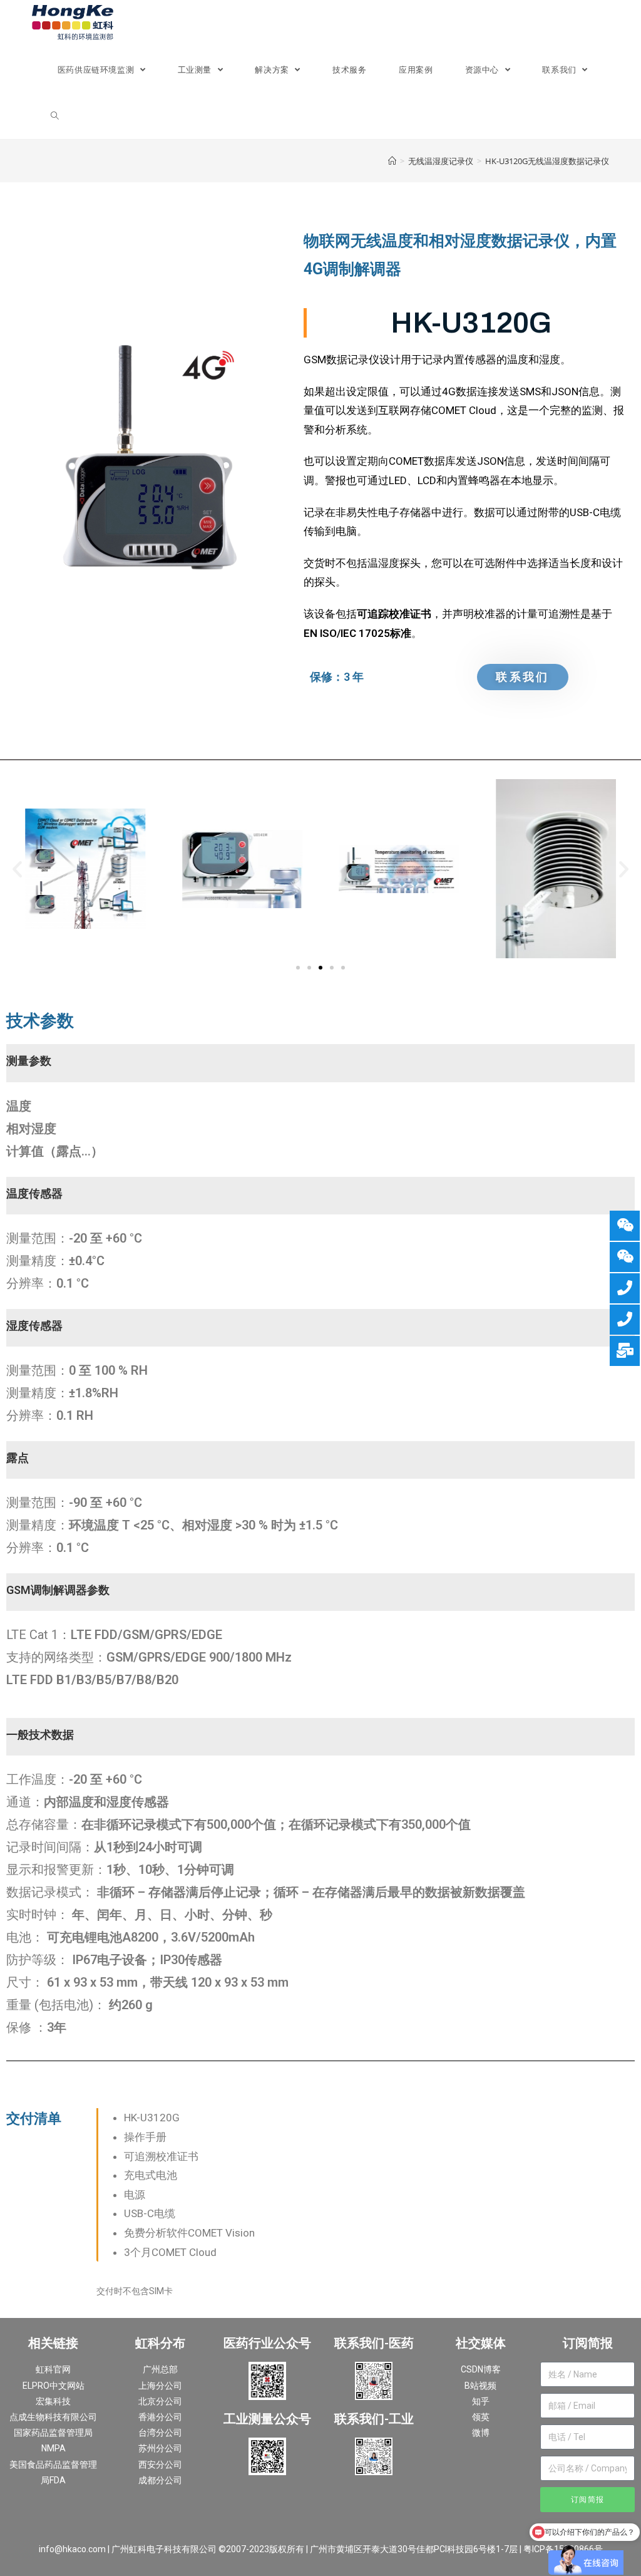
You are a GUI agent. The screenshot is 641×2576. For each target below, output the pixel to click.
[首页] (392, 161)
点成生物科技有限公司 (53, 2417)
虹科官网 (53, 2369)
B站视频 (480, 2386)
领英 (481, 2417)
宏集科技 (53, 2401)
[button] (17, 869)
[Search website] (55, 116)
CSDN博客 (481, 2369)
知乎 (481, 2401)
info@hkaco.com (72, 2549)
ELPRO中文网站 (54, 2386)
